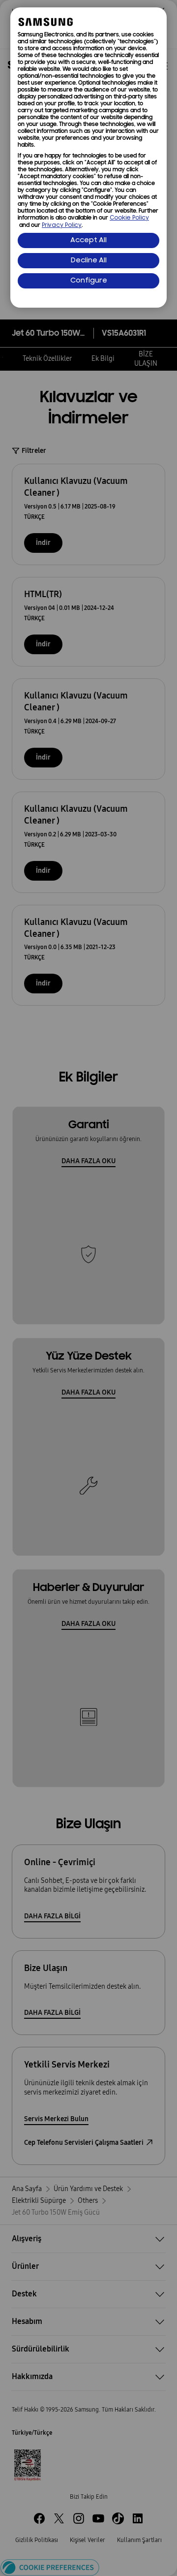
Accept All (88, 240)
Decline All (89, 261)
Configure (89, 281)
